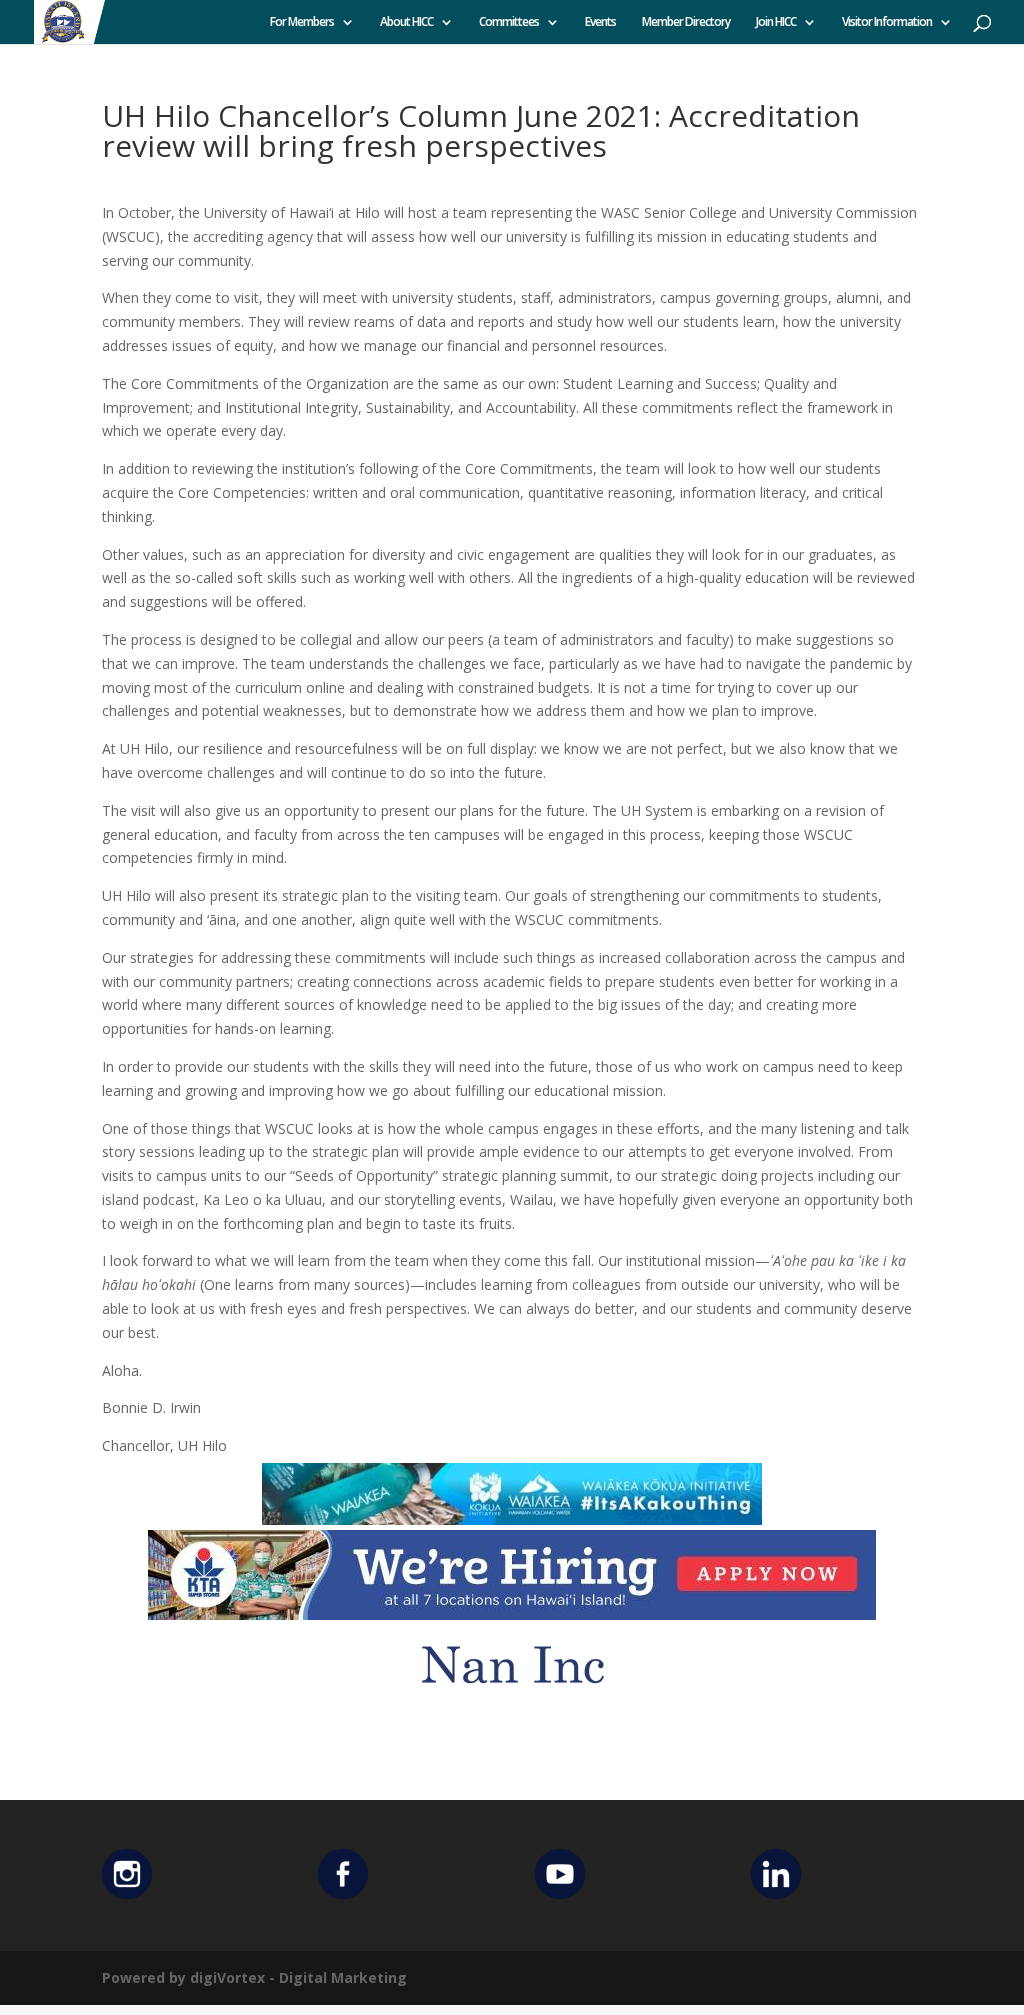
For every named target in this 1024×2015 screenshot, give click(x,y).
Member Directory (686, 22)
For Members (302, 22)
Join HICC (776, 22)
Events (600, 22)
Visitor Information (887, 22)
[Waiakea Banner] (512, 1512)
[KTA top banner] (512, 1607)
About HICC (406, 22)
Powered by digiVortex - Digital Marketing (254, 1977)
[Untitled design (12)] (512, 1697)
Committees (509, 22)
